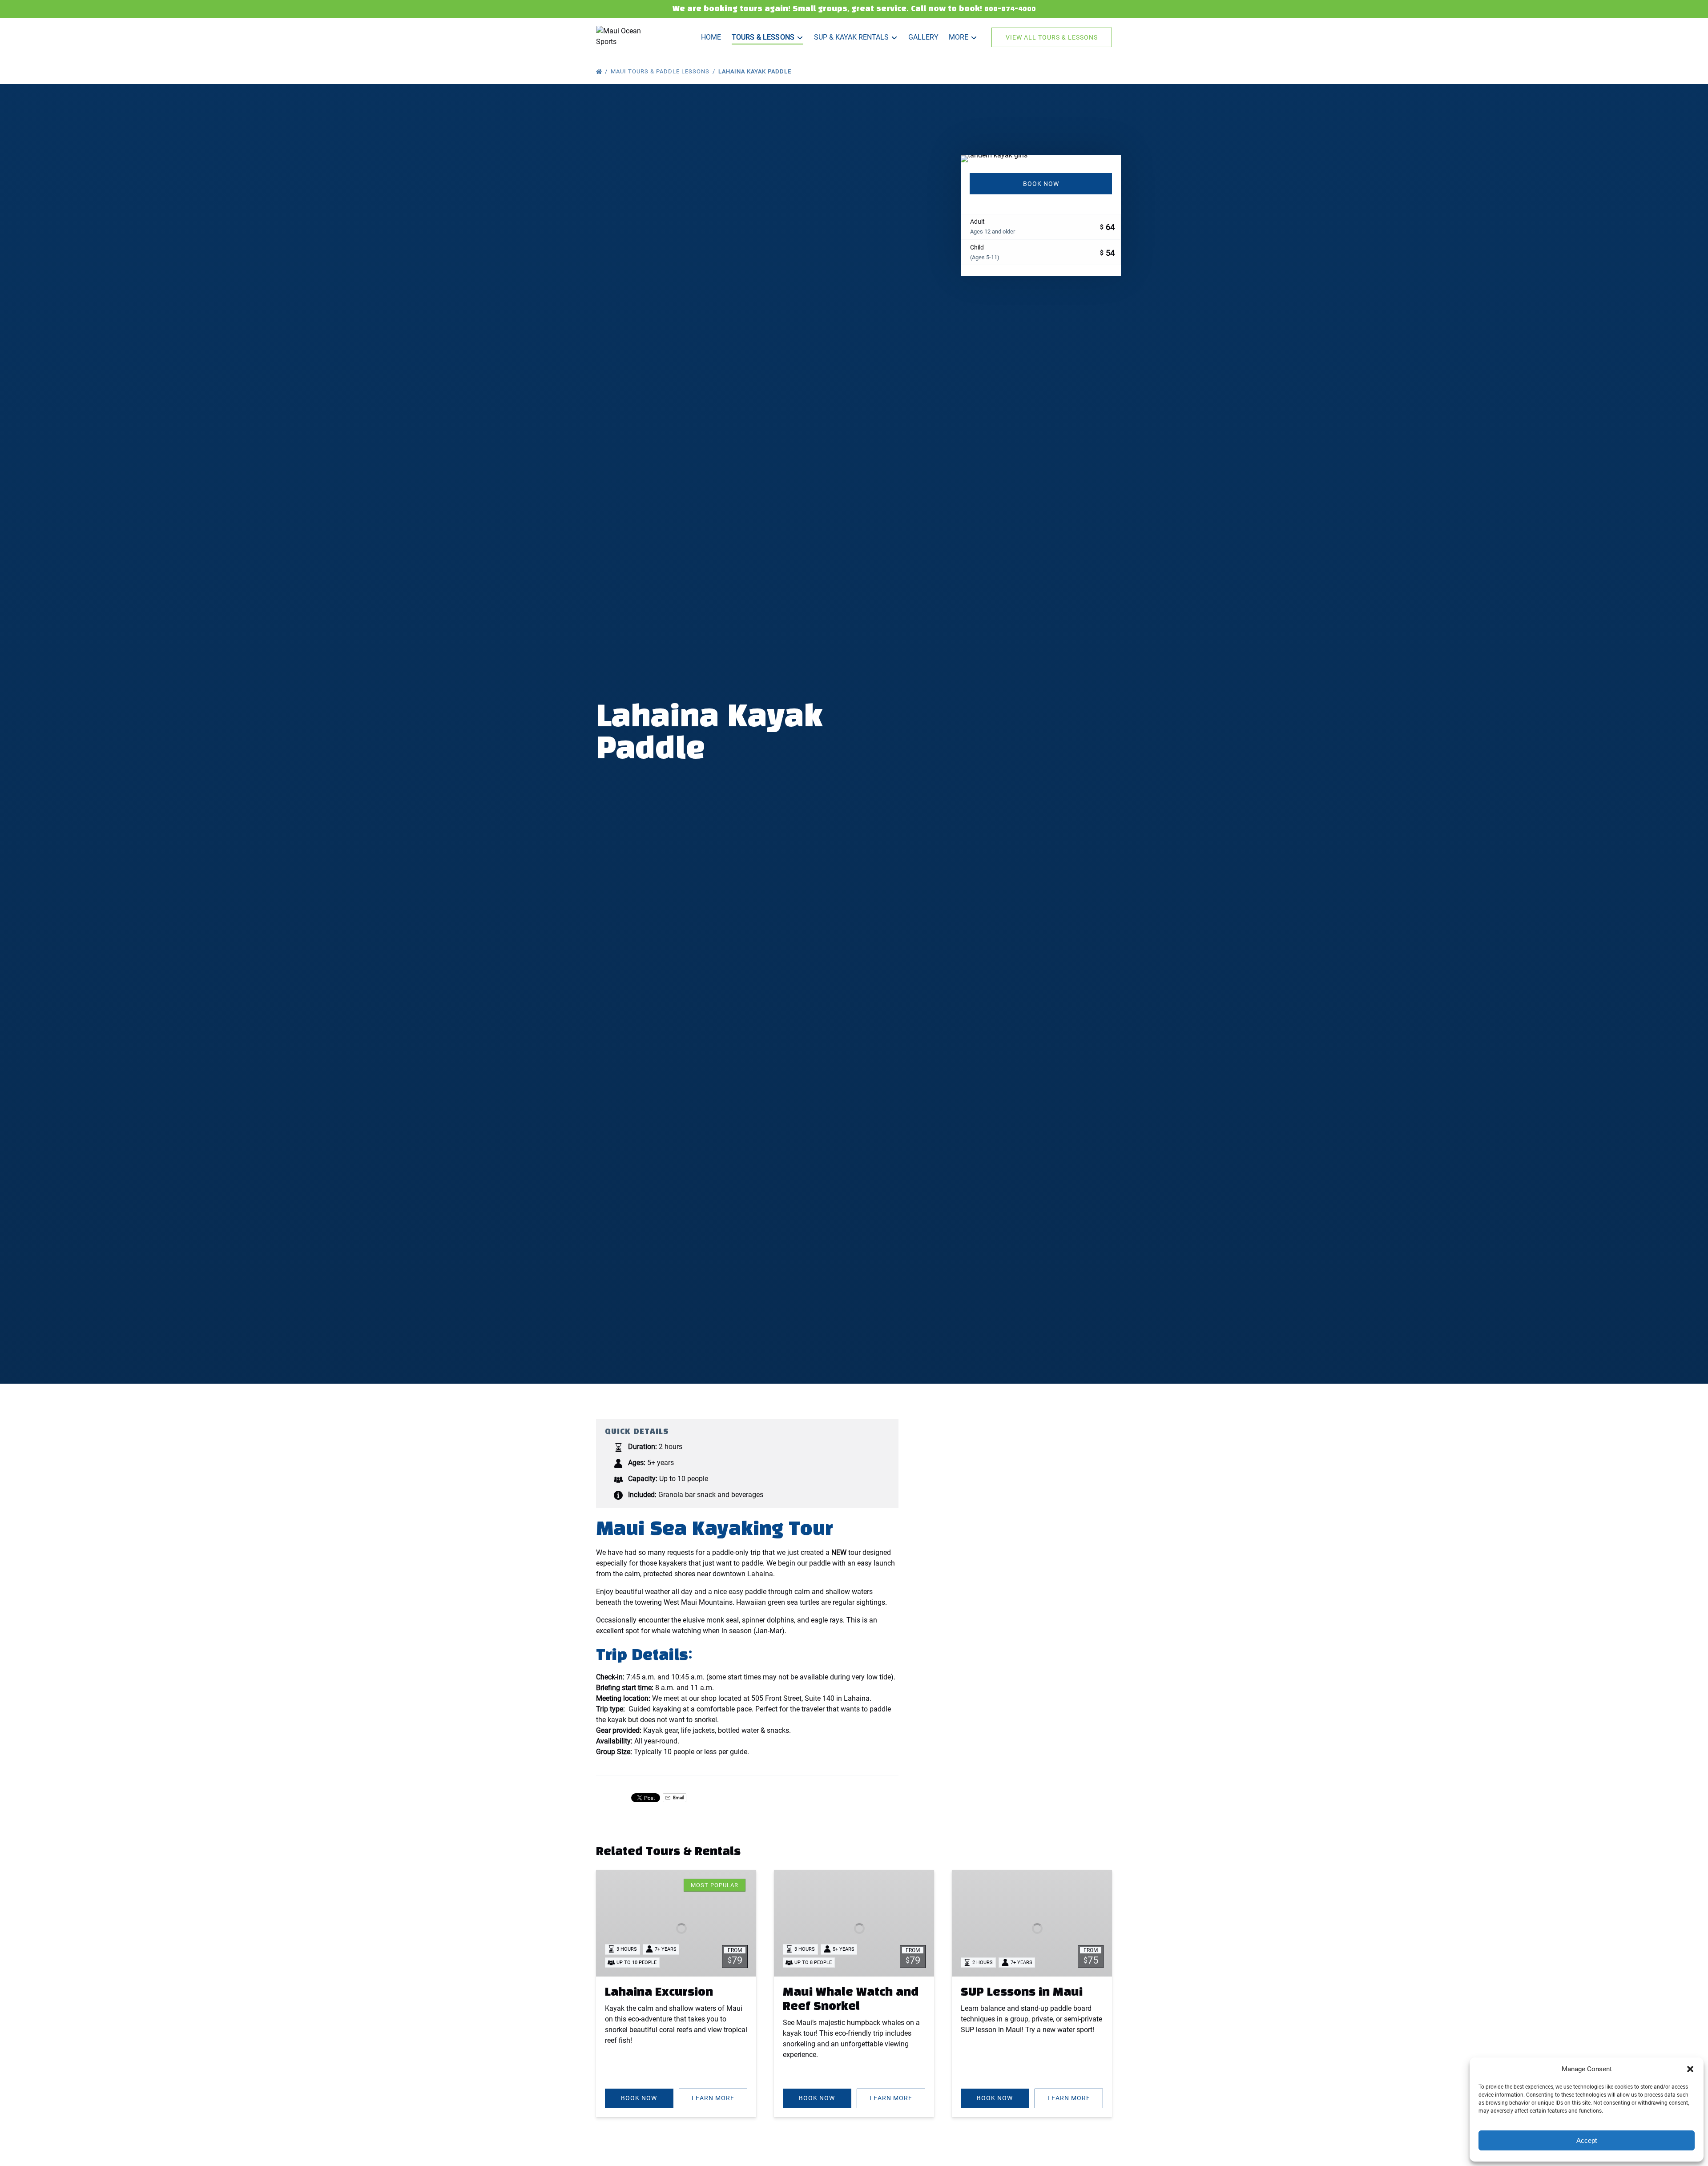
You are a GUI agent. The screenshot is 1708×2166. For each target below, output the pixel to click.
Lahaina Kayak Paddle (756, 71)
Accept (1587, 2140)
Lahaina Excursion (659, 1993)
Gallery (923, 37)
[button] (1690, 2069)
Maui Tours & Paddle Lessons (661, 71)
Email (678, 1798)
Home (711, 37)
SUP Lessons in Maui (1022, 1993)
